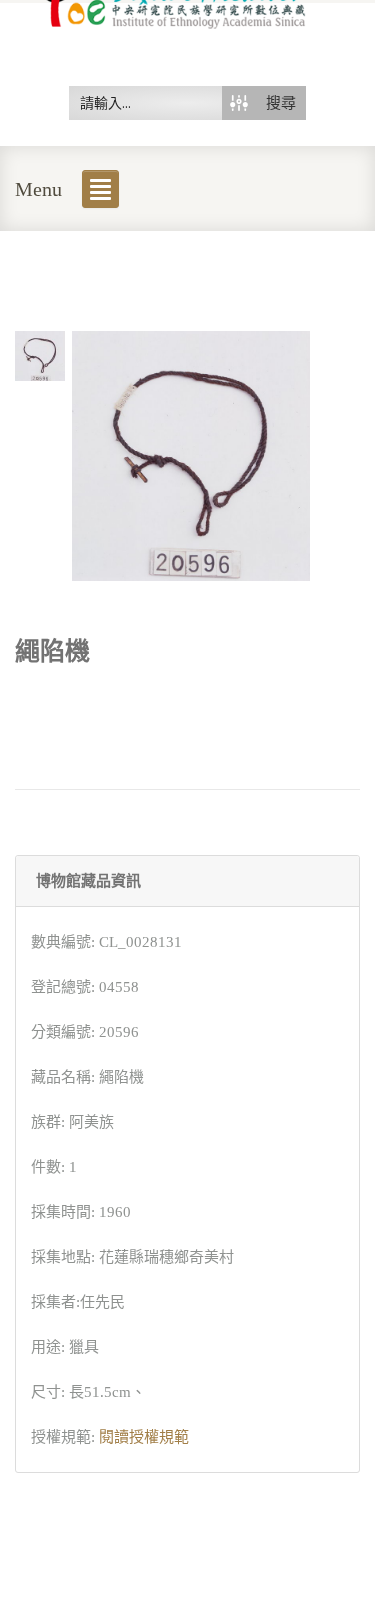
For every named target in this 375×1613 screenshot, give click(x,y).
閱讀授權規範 (144, 1437)
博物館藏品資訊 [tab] (88, 881)
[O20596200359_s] (40, 354)
